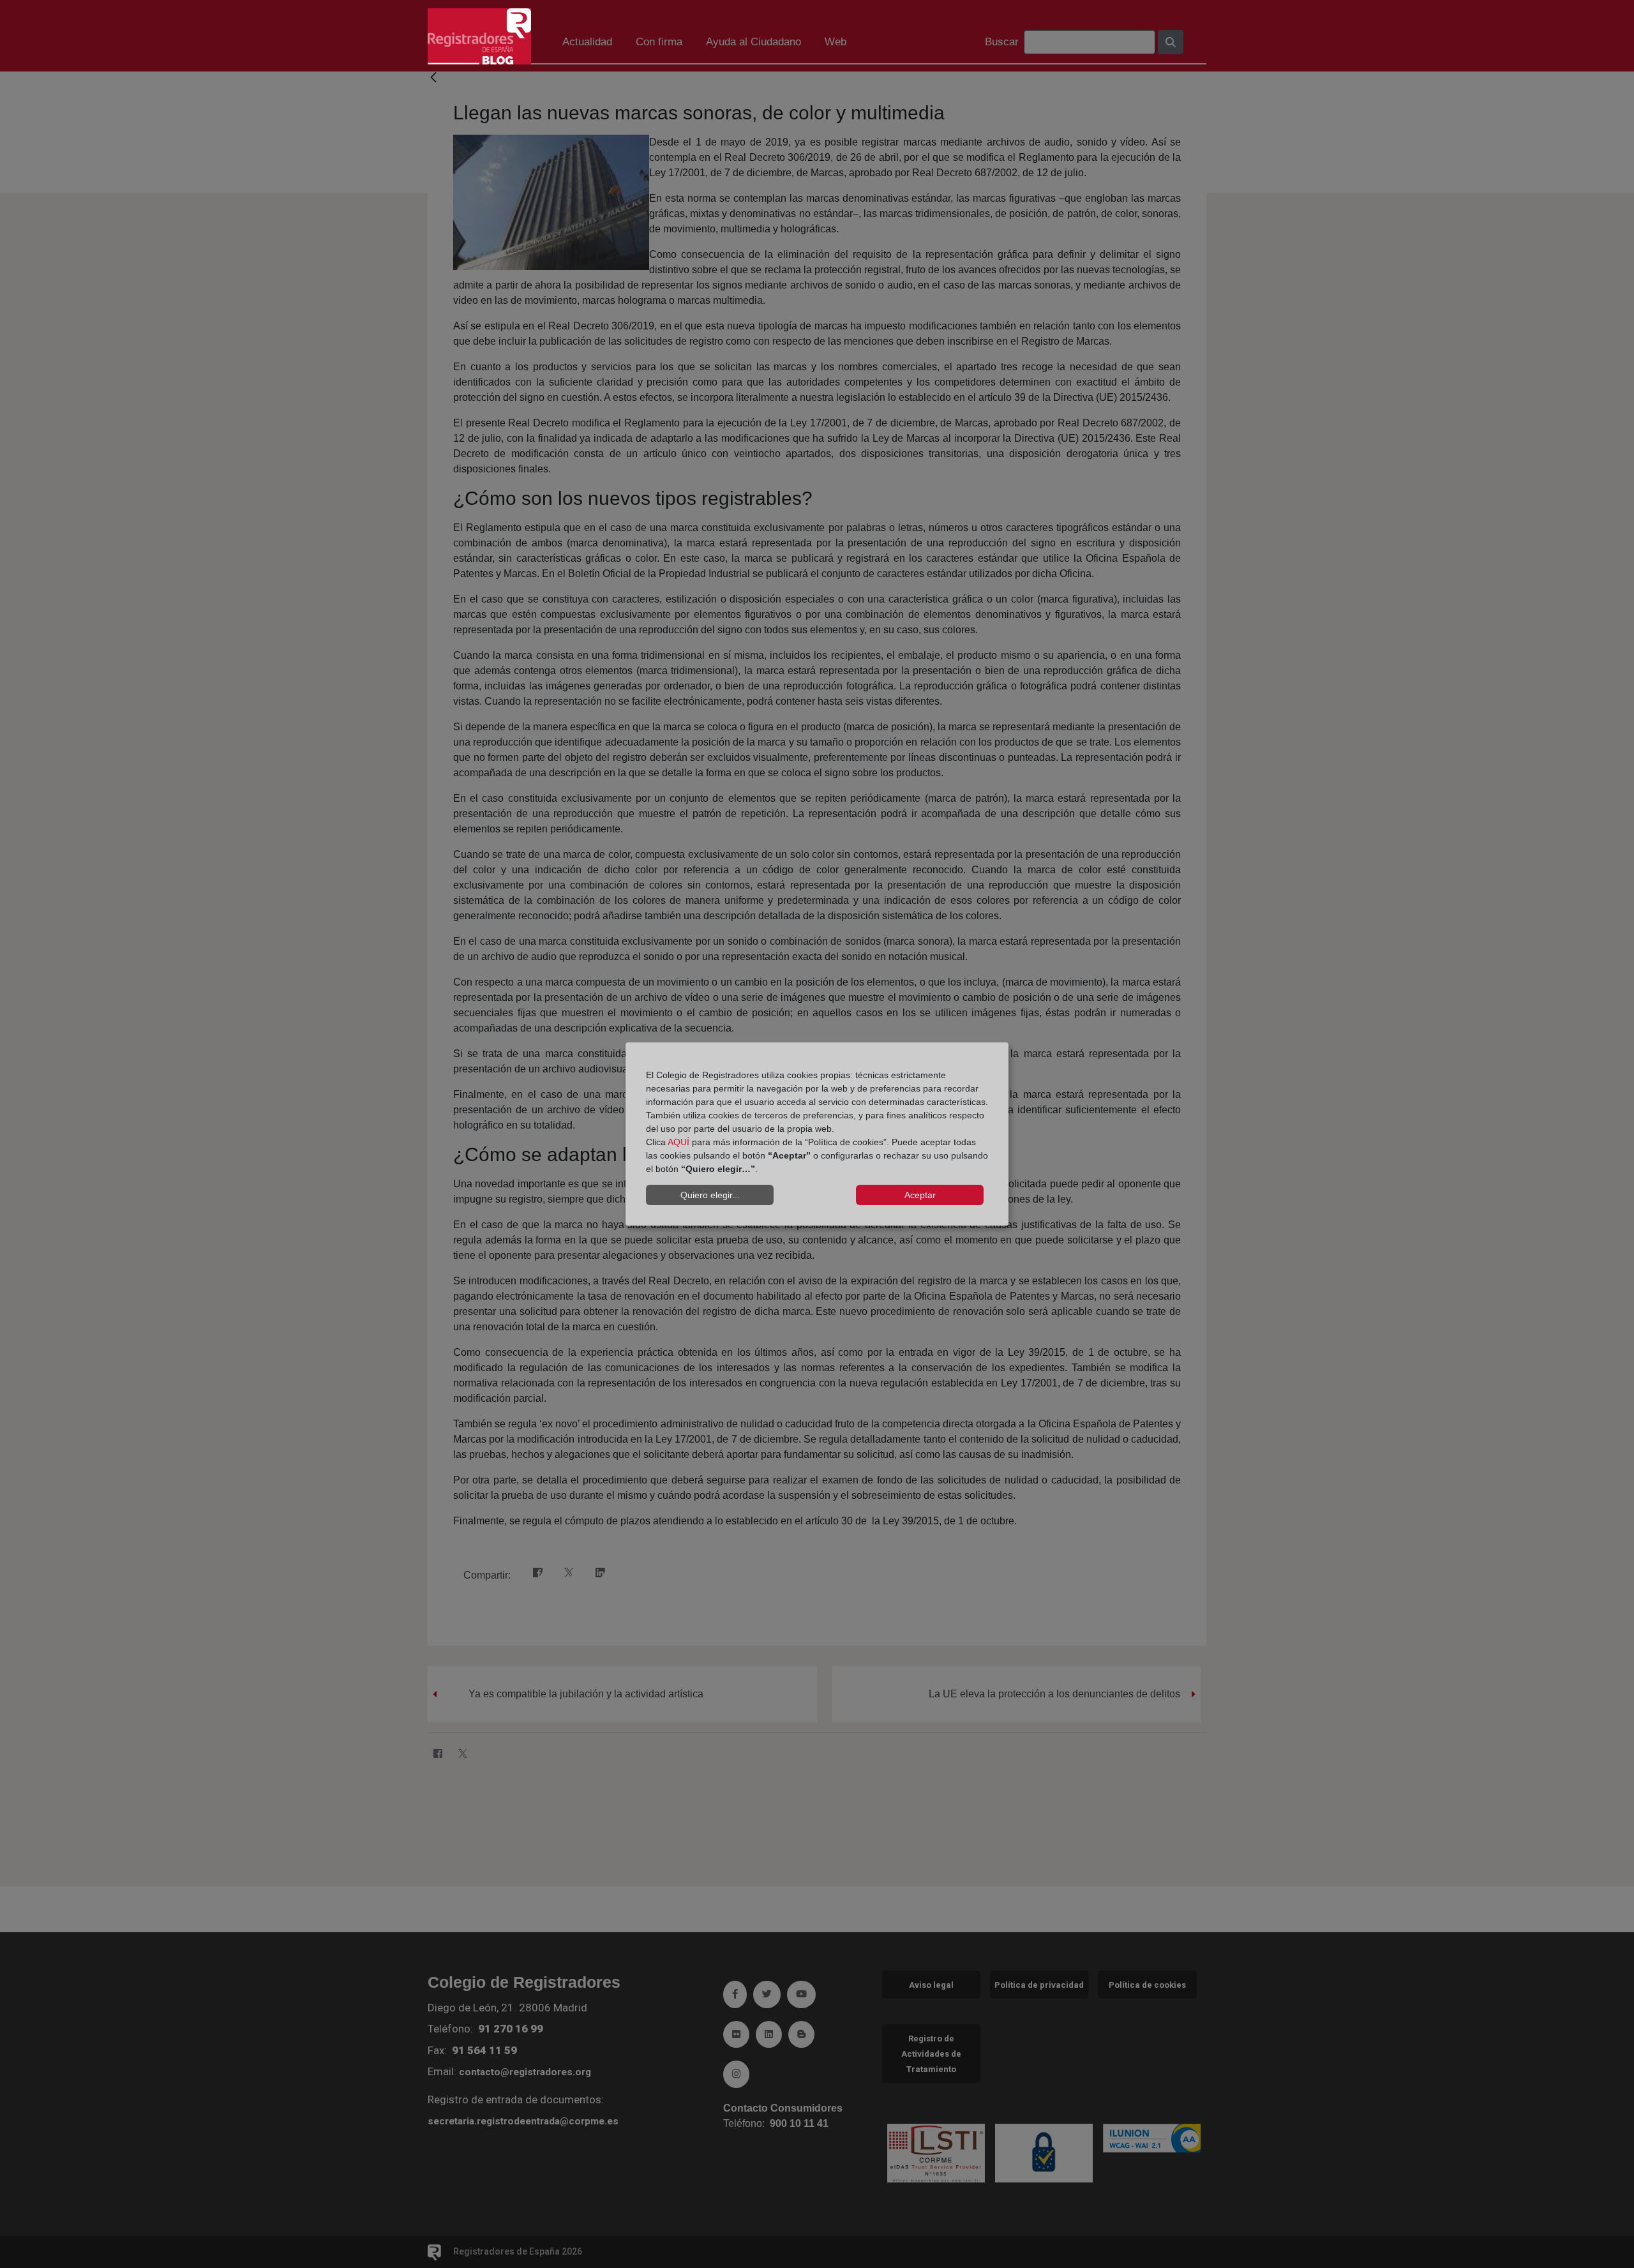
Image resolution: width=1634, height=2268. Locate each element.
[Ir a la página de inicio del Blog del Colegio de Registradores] (479, 35)
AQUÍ (678, 1142)
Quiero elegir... (710, 1195)
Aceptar (920, 1195)
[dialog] (817, 1134)
